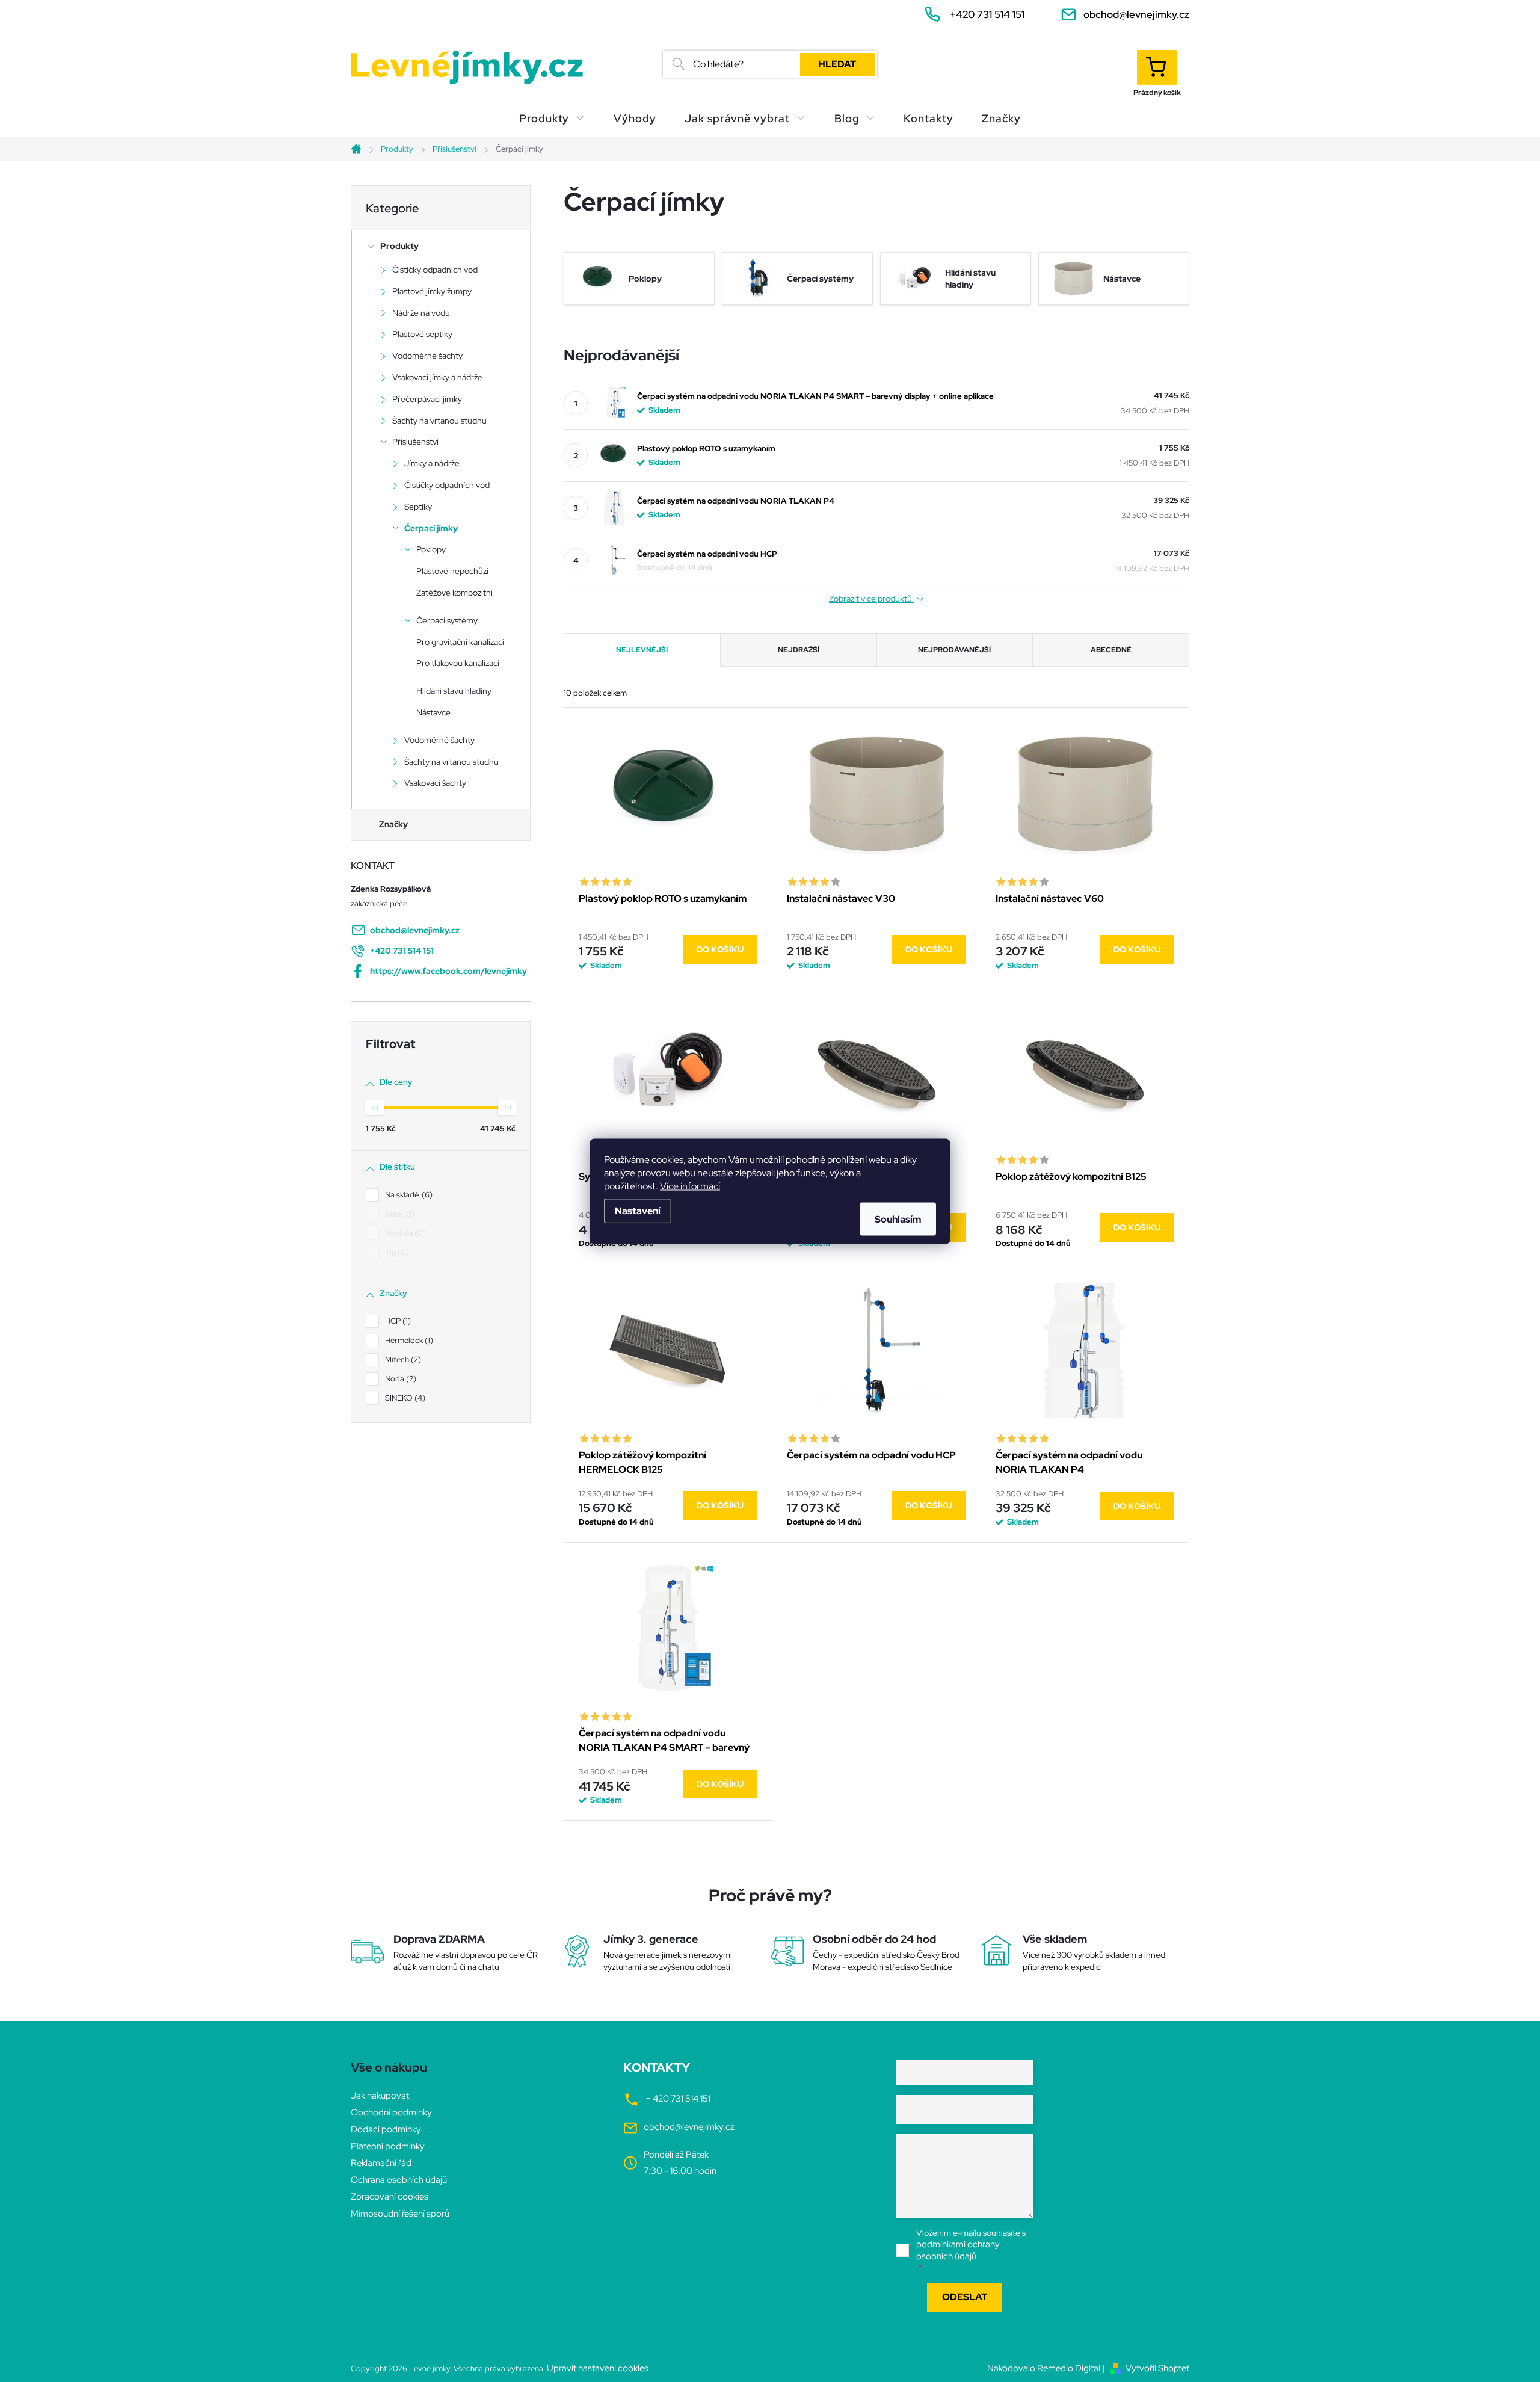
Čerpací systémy (447, 620)
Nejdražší (799, 650)
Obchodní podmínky (391, 2112)
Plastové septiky (422, 334)
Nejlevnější (642, 650)
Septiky (418, 507)
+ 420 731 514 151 (678, 2099)
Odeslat (965, 2297)
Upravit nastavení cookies (598, 2368)
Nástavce (433, 712)
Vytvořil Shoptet (1157, 2368)
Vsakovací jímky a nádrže (437, 377)
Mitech (402, 1359)
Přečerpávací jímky (427, 399)
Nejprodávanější (954, 650)
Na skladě (407, 1195)
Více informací (690, 1186)
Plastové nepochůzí (452, 571)
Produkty (399, 246)
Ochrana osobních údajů (399, 2180)
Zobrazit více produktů (871, 599)
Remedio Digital (1069, 2368)
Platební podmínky (388, 2146)
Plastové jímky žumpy (432, 291)
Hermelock (408, 1340)
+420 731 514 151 (402, 951)
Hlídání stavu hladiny (454, 691)
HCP (396, 1321)
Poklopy (431, 549)
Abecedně (1111, 650)
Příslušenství (415, 442)
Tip (396, 1252)
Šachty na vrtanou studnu (439, 421)
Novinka (404, 1233)
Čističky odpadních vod (435, 270)
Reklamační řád (381, 2163)
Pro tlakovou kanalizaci (458, 663)
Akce (398, 1214)
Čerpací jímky (431, 528)
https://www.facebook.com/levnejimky (448, 971)
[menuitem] (552, 119)
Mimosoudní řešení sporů (400, 2214)
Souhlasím (898, 1219)
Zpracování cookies (390, 2197)
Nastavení (638, 1210)
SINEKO (404, 1398)
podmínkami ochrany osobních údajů (958, 2250)
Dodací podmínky (386, 2129)
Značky (393, 824)
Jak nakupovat (380, 2096)
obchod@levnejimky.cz (415, 930)
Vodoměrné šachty (427, 356)
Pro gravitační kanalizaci (460, 642)
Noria (399, 1379)
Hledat (837, 64)
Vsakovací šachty (435, 783)
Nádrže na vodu (421, 313)
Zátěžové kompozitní (454, 593)
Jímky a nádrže (432, 463)
